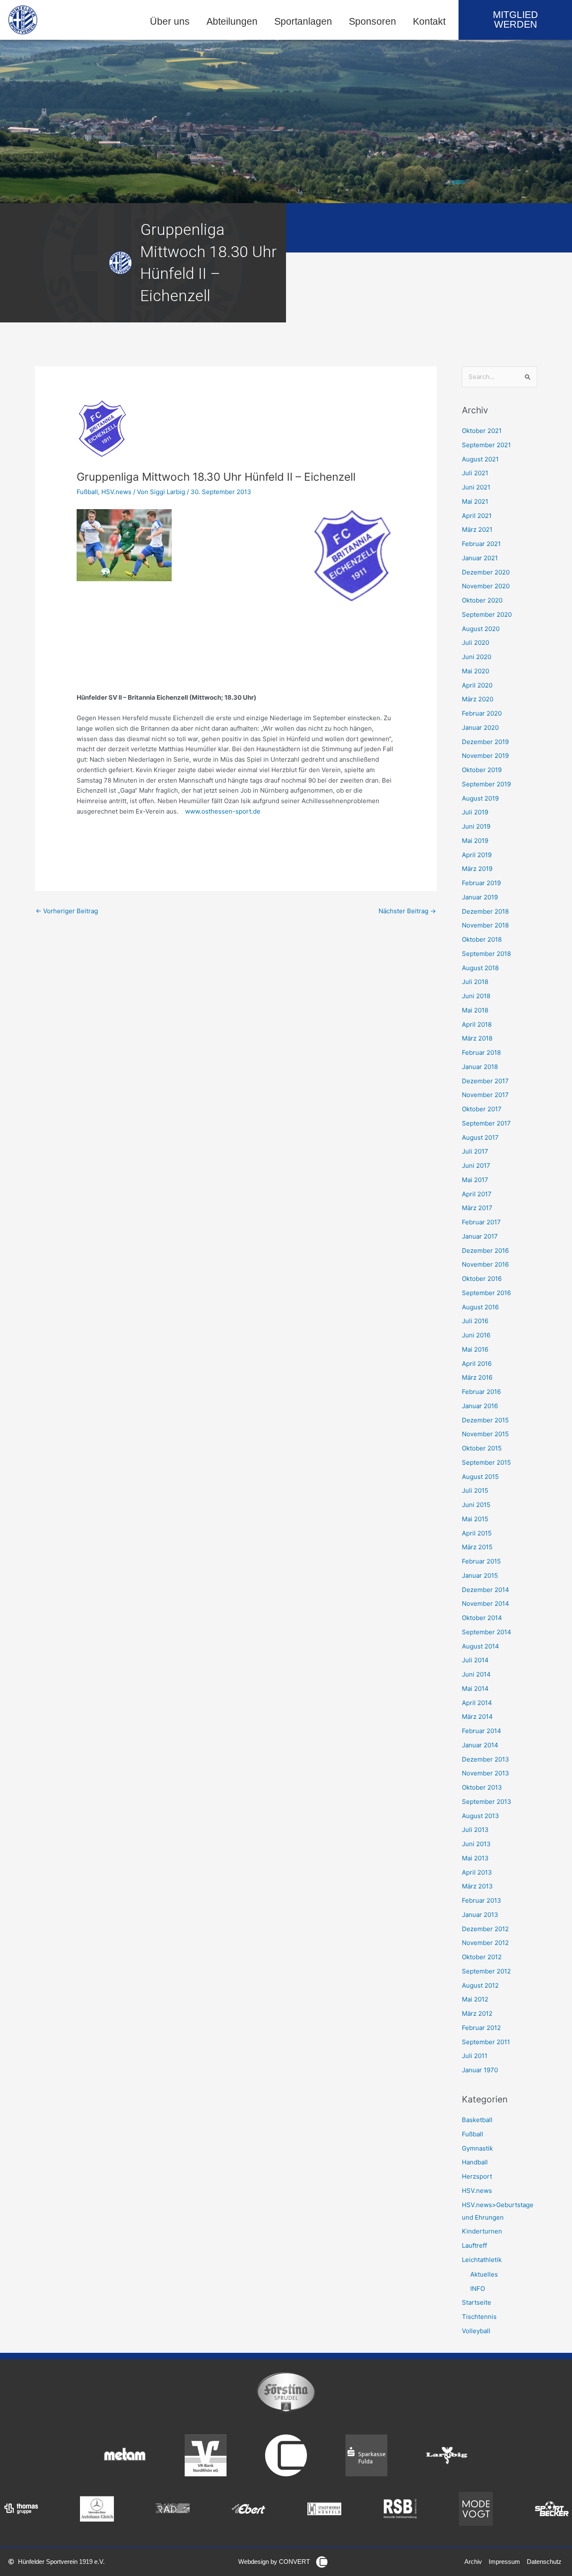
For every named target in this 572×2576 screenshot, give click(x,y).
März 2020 (478, 699)
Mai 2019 (475, 841)
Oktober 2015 (482, 1448)
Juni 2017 (476, 1166)
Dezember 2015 (485, 1420)
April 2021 (477, 516)
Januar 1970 (480, 2070)
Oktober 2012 (482, 1957)
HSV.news (116, 492)
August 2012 (480, 1985)
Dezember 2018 (485, 911)
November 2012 (485, 1943)
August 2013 (481, 1816)
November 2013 (486, 1773)
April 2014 (477, 1703)
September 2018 (486, 954)
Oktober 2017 (482, 1109)
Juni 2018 (476, 996)
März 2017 (477, 1208)
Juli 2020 (475, 643)
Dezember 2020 (486, 572)
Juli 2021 (475, 473)
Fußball (87, 492)
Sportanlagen (303, 22)
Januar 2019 (480, 897)
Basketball (477, 2120)
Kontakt (429, 22)
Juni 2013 (476, 1844)
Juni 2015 (476, 1505)
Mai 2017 (475, 1180)
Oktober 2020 (482, 600)
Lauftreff (474, 2245)
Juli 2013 (475, 1830)
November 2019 (485, 756)
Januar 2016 (480, 1406)
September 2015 (486, 1462)
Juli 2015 (475, 1490)
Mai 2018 (475, 1010)
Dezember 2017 (485, 1081)
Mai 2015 (475, 1519)
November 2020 (486, 586)
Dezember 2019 (485, 742)
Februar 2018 (481, 1052)
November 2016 (485, 1264)
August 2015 (480, 1477)
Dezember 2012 (485, 1929)
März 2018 (477, 1038)
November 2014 (486, 1604)
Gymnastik (477, 2148)
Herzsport (477, 2176)
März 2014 (477, 1717)
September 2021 (486, 445)
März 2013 (477, 1886)
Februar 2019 (481, 883)
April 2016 (477, 1364)
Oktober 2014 (482, 1618)
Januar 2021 (480, 558)
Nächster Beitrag (407, 911)
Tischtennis (479, 2317)
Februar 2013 (482, 1900)
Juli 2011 (475, 2056)
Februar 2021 (481, 544)
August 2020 (481, 629)
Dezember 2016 (485, 1251)
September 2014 (487, 1632)
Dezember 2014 (486, 1590)
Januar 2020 (480, 728)
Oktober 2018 (482, 939)
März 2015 (477, 1547)
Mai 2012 (475, 1999)
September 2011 (486, 2042)
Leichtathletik (482, 2260)
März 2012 (477, 2013)
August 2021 (480, 459)
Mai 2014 (475, 1689)
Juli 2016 (475, 1321)
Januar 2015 (480, 1575)
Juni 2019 (476, 826)
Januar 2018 (480, 1067)
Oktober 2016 (482, 1279)
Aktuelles (484, 2274)
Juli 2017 (475, 1151)
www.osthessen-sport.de (223, 811)
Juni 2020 (477, 657)
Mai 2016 (475, 1349)
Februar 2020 (482, 713)
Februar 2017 (481, 1222)
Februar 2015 (481, 1561)
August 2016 (480, 1307)
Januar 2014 (480, 1745)
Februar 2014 (482, 1731)
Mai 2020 (475, 671)
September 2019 (486, 784)
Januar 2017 (480, 1236)
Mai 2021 (475, 501)
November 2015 (485, 1434)
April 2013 (477, 1872)
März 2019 (477, 869)
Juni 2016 (476, 1335)
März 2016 (477, 1377)
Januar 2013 (480, 1915)
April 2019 (477, 855)
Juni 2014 (476, 1674)
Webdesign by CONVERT (274, 2562)
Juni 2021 (476, 487)
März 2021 (477, 529)
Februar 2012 (481, 2028)
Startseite (477, 2302)
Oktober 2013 (482, 1787)
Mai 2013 (475, 1858)
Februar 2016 (481, 1392)
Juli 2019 (475, 812)
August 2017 (480, 1137)
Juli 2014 (475, 1660)
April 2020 (477, 685)
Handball (475, 2162)
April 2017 (477, 1194)
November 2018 (485, 925)
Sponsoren (372, 22)
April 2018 (477, 1024)
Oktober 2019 (482, 770)
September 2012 (486, 1971)
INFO (478, 2289)
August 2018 (480, 968)
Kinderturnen (482, 2231)
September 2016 (486, 1293)
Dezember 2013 (486, 1759)
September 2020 (487, 614)
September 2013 (487, 1802)
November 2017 (485, 1095)
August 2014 (481, 1646)
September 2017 (486, 1123)
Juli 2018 (475, 982)
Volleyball (476, 2331)
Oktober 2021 (482, 431)
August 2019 (480, 798)
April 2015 (477, 1533)
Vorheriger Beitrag (67, 911)
